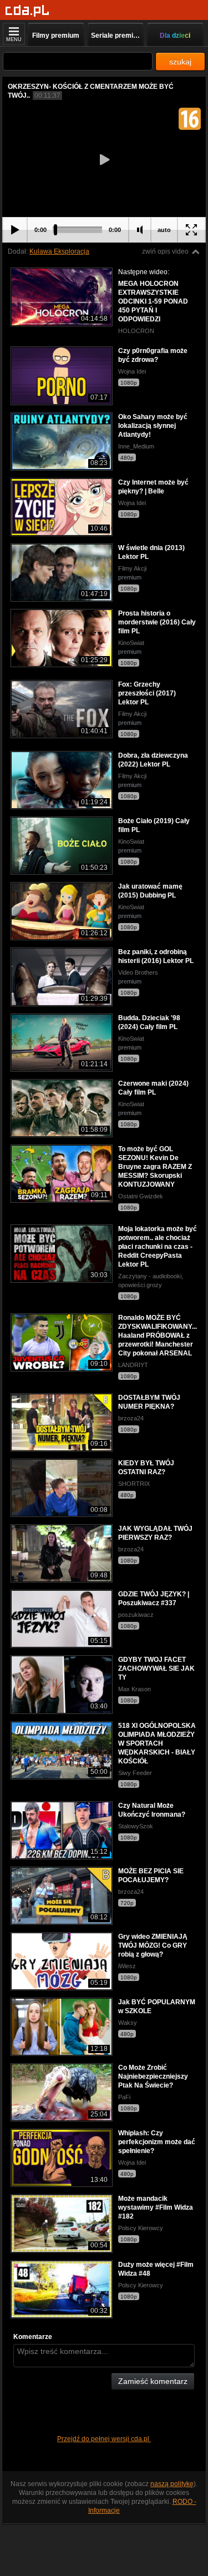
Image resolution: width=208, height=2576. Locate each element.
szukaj (180, 62)
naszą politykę (172, 2484)
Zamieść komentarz (153, 2381)
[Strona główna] (27, 11)
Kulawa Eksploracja (59, 251)
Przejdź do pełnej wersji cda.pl (104, 2439)
